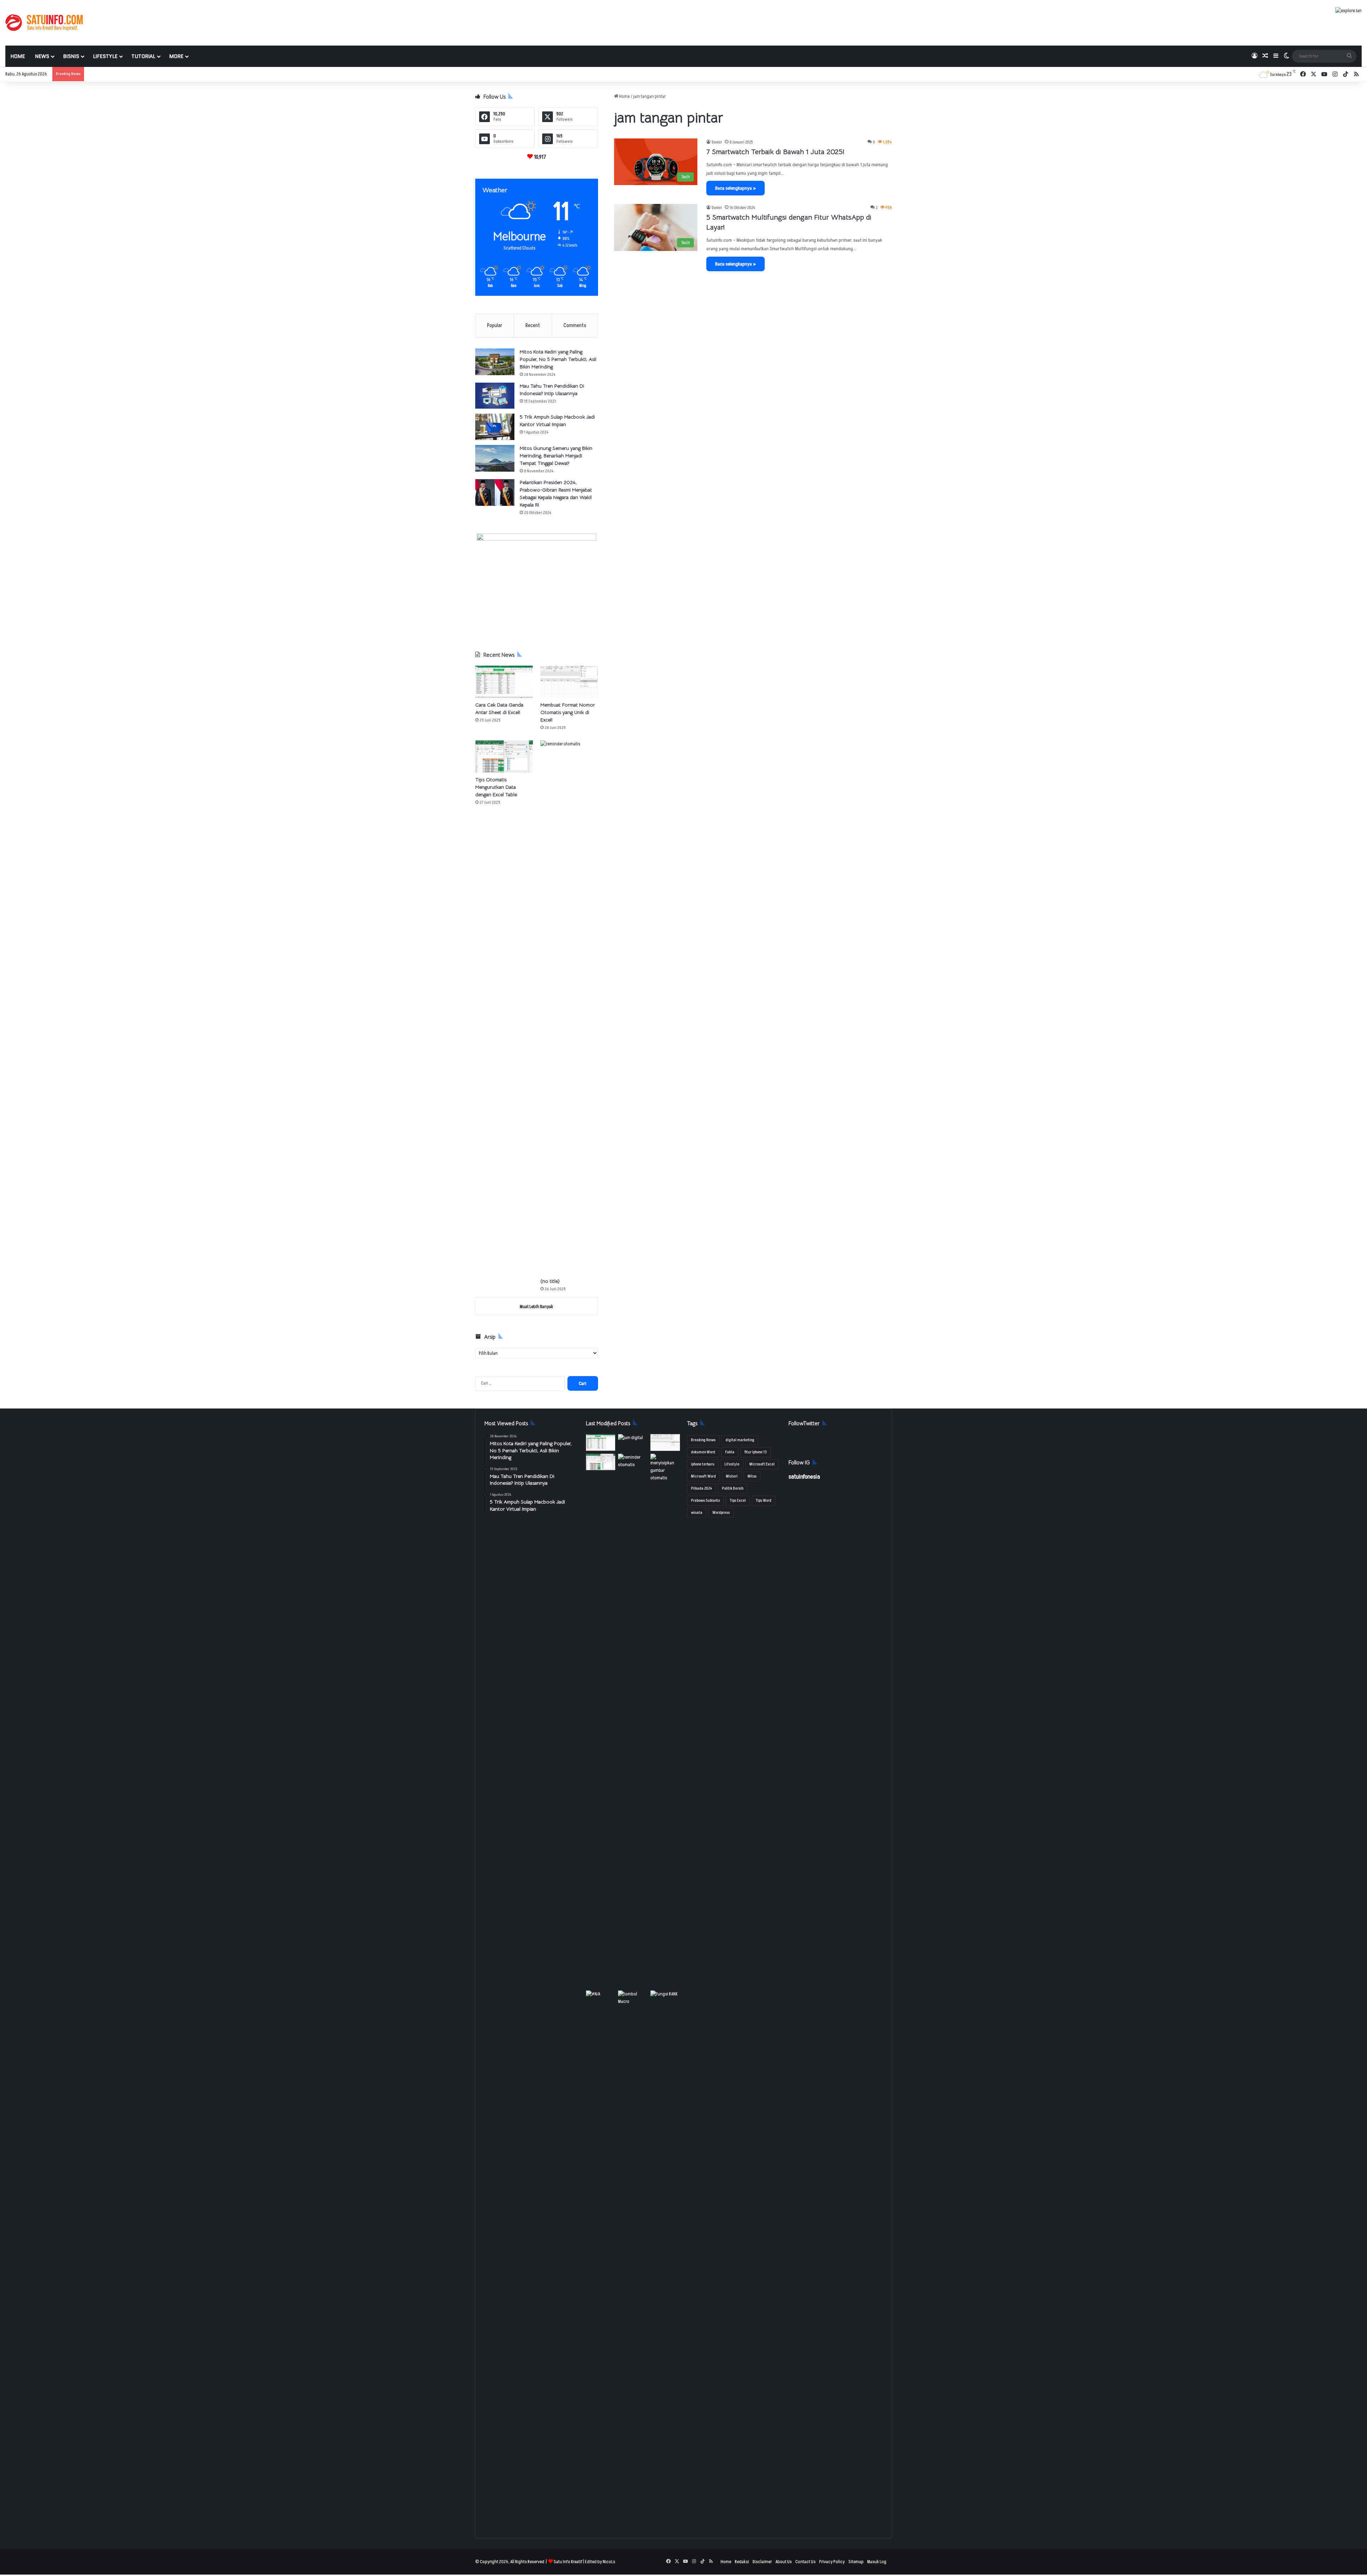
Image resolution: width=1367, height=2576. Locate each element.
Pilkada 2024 (701, 1488)
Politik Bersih (733, 1488)
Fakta (730, 1452)
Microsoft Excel (762, 1464)
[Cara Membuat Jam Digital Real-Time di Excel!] (633, 1442)
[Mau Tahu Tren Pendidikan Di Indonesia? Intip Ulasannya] (495, 396)
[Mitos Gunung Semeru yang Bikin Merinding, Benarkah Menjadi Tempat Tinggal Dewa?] (495, 458)
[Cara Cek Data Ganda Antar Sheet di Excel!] (504, 682)
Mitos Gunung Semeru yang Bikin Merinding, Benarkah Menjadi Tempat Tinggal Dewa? (556, 456)
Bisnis (71, 56)
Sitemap (856, 2562)
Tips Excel (738, 1501)
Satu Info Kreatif (568, 2562)
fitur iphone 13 (756, 1452)
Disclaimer (762, 2562)
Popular (495, 326)
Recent (533, 326)
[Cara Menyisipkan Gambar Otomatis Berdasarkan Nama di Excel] (665, 1468)
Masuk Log (877, 2562)
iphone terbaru (703, 1464)
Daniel (717, 142)
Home (18, 56)
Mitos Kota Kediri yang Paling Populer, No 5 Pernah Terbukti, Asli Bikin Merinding (558, 359)
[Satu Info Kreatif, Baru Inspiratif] (44, 23)
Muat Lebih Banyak (536, 1307)
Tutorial (143, 56)
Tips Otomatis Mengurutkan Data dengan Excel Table (496, 787)
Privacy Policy (832, 2562)
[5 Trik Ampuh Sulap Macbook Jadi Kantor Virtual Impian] (495, 427)
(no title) (550, 1281)
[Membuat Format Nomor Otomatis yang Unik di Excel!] (569, 682)
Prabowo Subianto (705, 1501)
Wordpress (721, 1513)
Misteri (732, 1476)
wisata (697, 1513)
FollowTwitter (804, 1423)
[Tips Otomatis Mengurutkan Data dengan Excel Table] (504, 757)
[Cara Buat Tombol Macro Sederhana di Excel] (633, 1999)
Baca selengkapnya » (735, 188)
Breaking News (703, 1440)
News (42, 56)
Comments (575, 326)
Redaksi (742, 2562)
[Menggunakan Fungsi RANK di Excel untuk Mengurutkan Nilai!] (665, 1999)
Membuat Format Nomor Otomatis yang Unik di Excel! (568, 712)
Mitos (752, 1476)
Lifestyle (105, 56)
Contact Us (805, 2562)
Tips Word (764, 1501)
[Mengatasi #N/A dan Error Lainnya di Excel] (601, 2257)
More (176, 56)
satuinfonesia (804, 1477)
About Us (784, 2562)
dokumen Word (703, 1452)
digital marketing (740, 1440)
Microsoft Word (703, 1476)
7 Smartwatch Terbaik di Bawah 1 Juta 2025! (775, 152)
